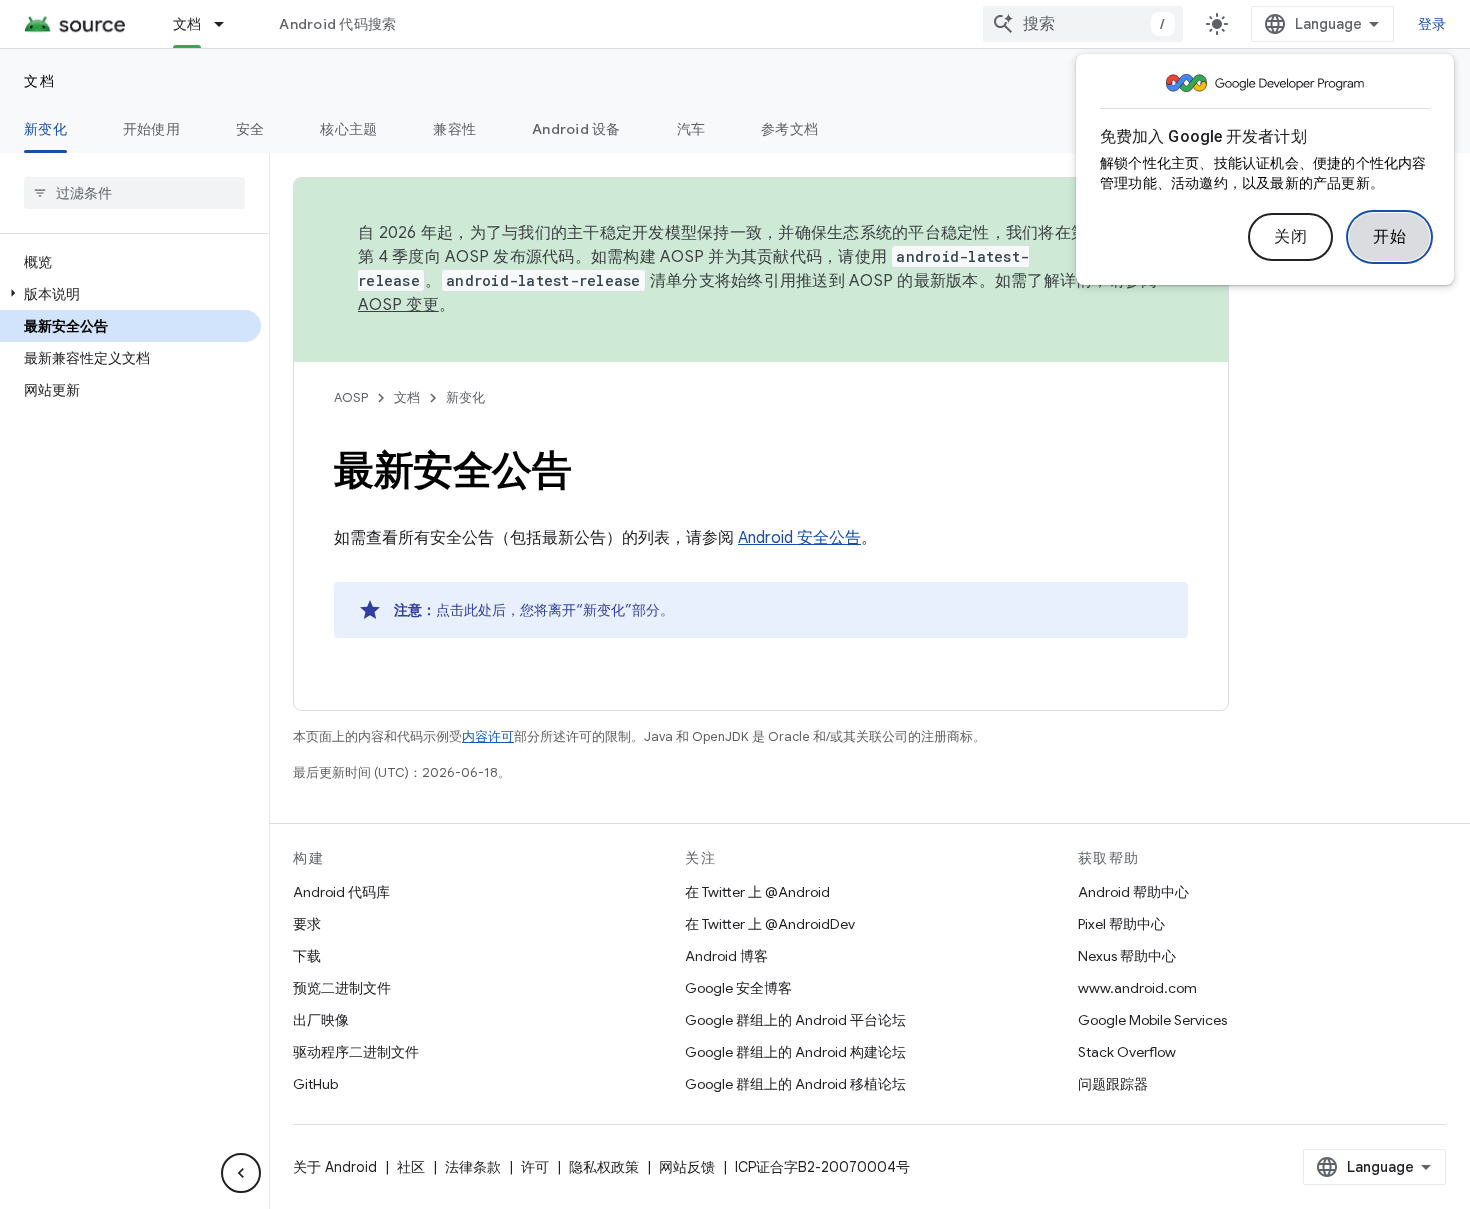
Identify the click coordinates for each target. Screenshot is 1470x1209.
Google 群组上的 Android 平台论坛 (795, 1020)
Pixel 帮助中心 (1121, 924)
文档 (187, 24)
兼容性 (454, 129)
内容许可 (488, 736)
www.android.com (1137, 988)
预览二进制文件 (342, 988)
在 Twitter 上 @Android (757, 892)
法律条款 (473, 1167)
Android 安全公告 (799, 538)
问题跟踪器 (1113, 1084)
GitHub (315, 1084)
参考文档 (789, 129)
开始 (1389, 237)
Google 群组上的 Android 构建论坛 (795, 1052)
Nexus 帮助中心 (1127, 956)
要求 (307, 924)
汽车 (691, 129)
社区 (411, 1167)
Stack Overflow (1127, 1052)
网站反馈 (687, 1167)
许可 (535, 1167)
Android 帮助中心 (1133, 892)
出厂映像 (321, 1020)
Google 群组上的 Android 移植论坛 (795, 1084)
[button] (130, 294)
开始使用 (151, 129)
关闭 (1290, 237)
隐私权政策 (604, 1167)
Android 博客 (726, 956)
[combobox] (1083, 24)
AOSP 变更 (398, 305)
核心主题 (348, 129)
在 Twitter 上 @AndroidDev (770, 924)
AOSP (351, 397)
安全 (250, 129)
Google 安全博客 (738, 988)
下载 (307, 956)
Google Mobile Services (1152, 1020)
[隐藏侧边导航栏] (241, 1173)
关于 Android (335, 1167)
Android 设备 (576, 129)
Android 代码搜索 (337, 24)
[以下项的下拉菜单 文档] (228, 24)
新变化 (45, 129)
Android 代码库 (341, 892)
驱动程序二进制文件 (356, 1052)
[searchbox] (134, 193)
